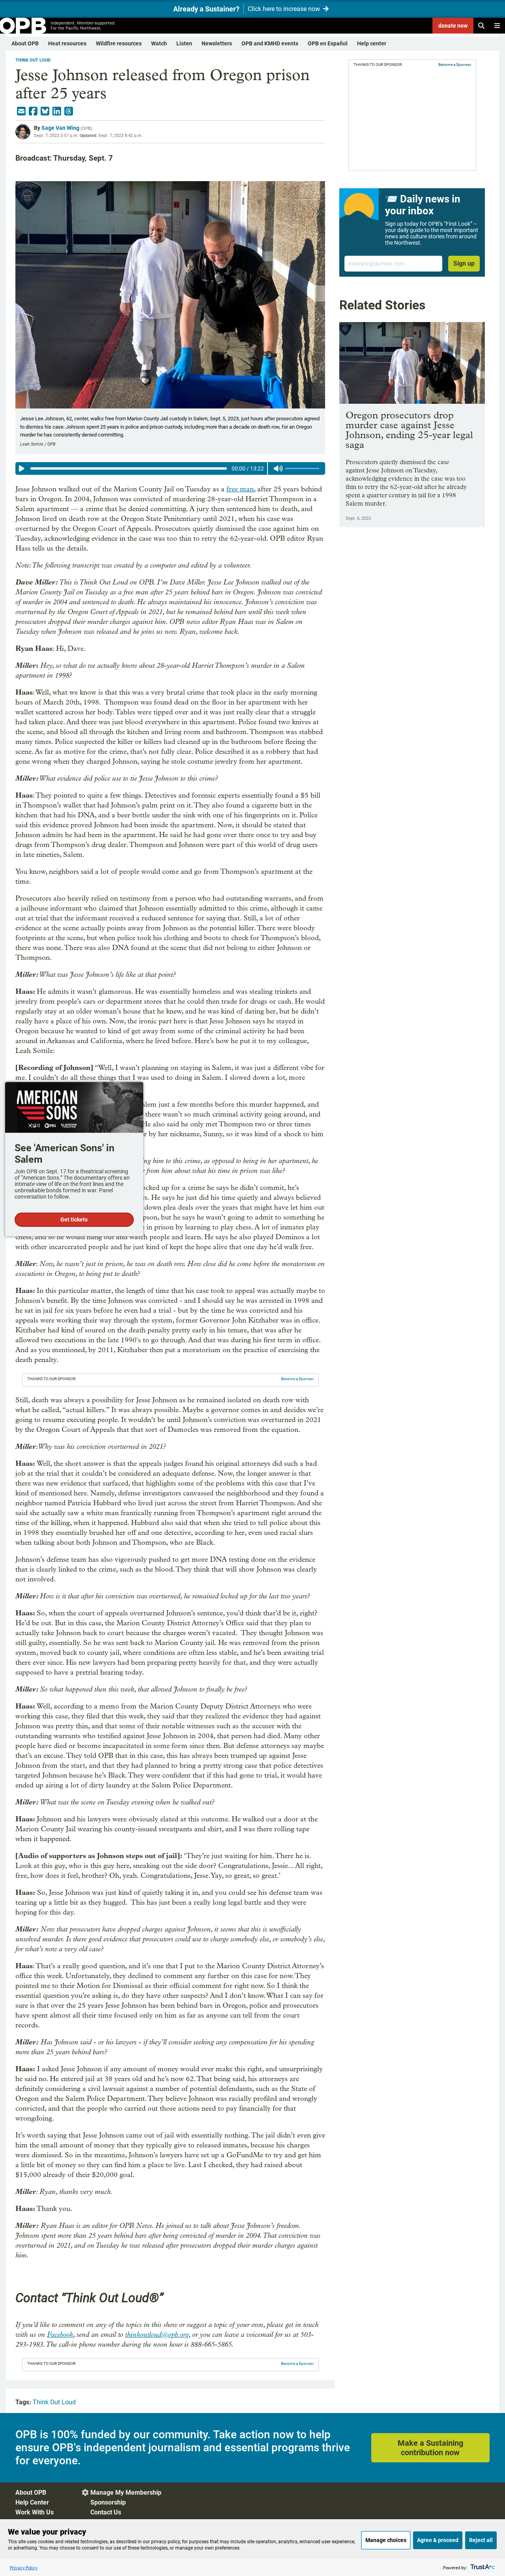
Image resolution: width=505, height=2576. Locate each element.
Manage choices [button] (386, 2540)
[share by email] (21, 111)
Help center (372, 43)
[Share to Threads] (69, 111)
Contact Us (106, 2512)
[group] (170, 468)
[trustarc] (482, 2568)
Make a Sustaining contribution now (430, 2448)
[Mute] (278, 468)
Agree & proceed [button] (438, 2540)
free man (240, 489)
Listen (184, 43)
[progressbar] (128, 468)
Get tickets (74, 1220)
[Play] (22, 468)
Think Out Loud (33, 60)
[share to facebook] (33, 111)
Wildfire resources (119, 43)
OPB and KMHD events (270, 43)
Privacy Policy (24, 2568)
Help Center (32, 2502)
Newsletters (217, 43)
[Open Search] (481, 26)
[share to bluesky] (45, 111)
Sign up (464, 263)
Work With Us (35, 2512)
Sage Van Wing (60, 128)
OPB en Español (328, 43)
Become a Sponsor (297, 1379)
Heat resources (67, 43)
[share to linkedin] (57, 111)
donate (453, 26)
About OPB (25, 43)
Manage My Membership (126, 2493)
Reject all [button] (481, 2540)
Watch (159, 43)
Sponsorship (108, 2502)
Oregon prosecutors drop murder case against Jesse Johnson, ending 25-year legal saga (409, 430)
